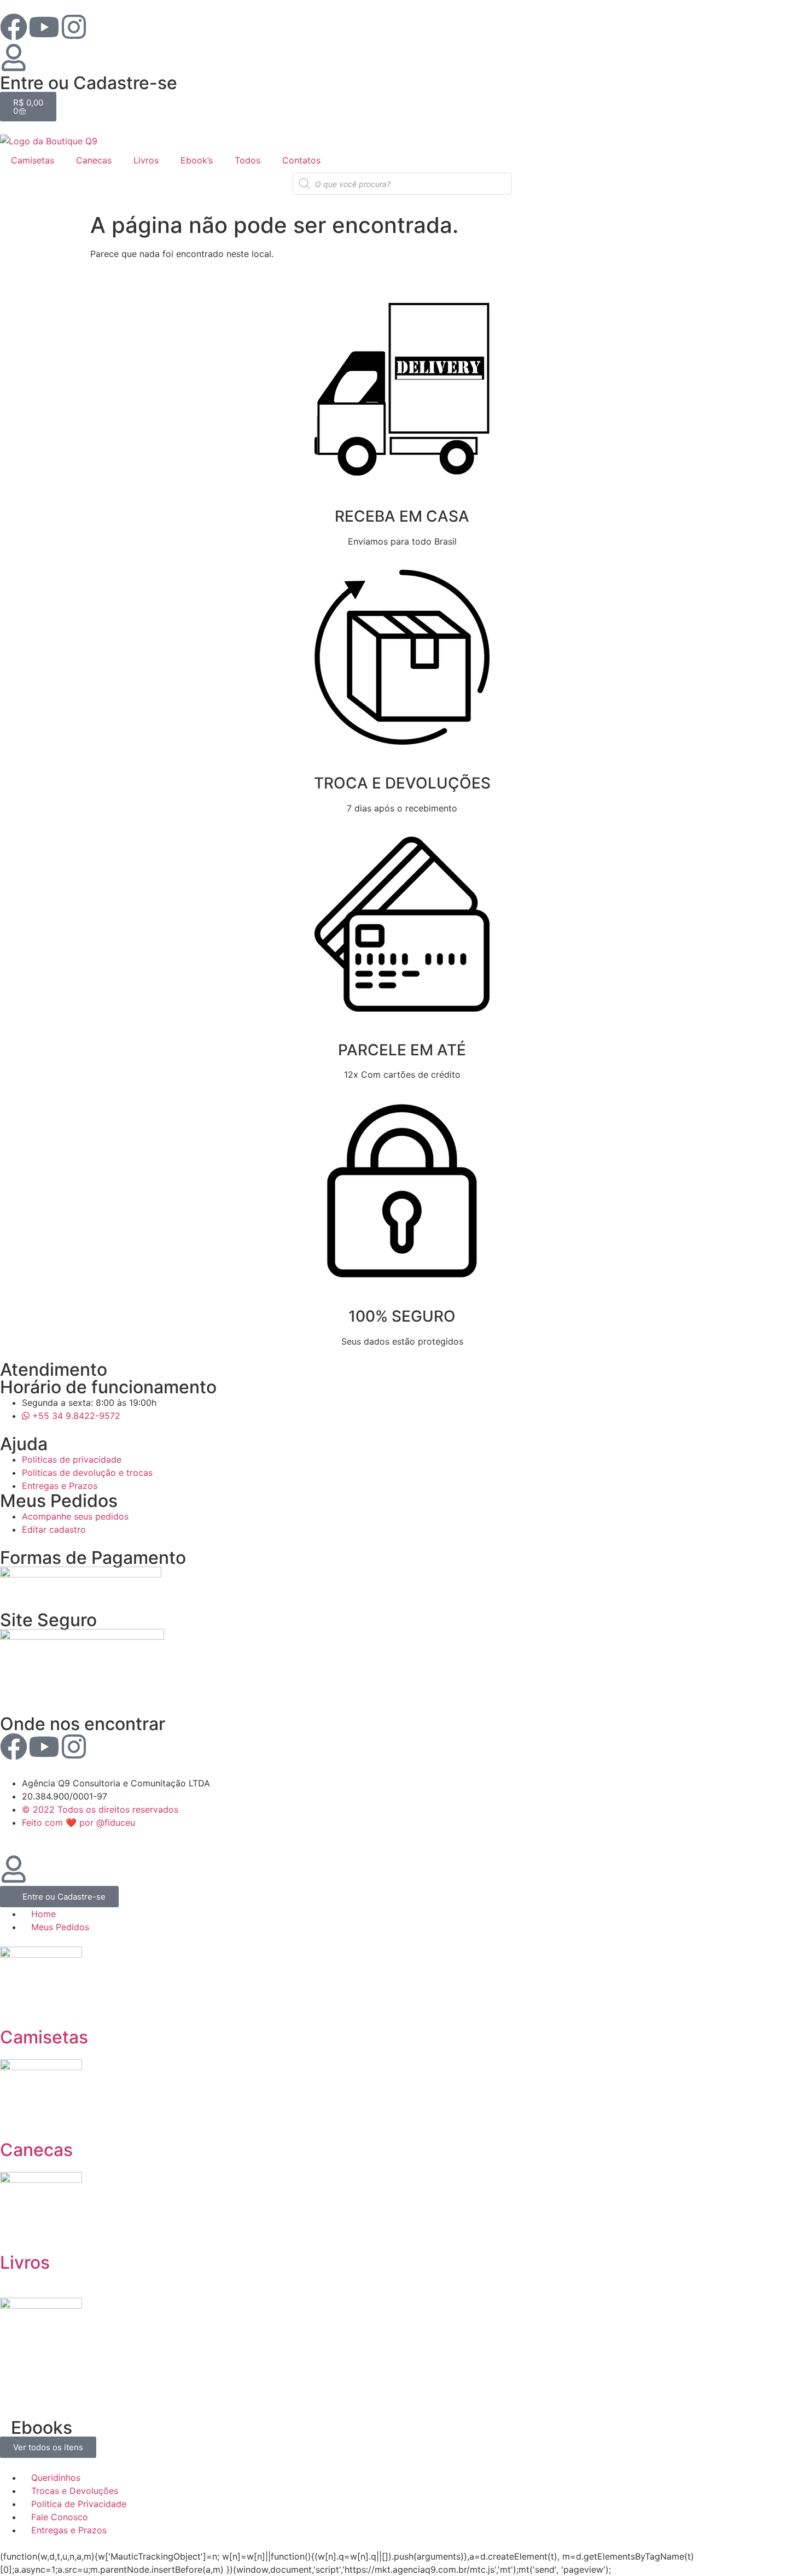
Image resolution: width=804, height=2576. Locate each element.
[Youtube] (44, 27)
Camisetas (33, 160)
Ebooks (42, 2428)
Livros (146, 160)
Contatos (301, 160)
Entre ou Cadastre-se (89, 83)
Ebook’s (197, 160)
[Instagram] (74, 27)
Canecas (94, 160)
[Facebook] (14, 27)
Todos (247, 160)
